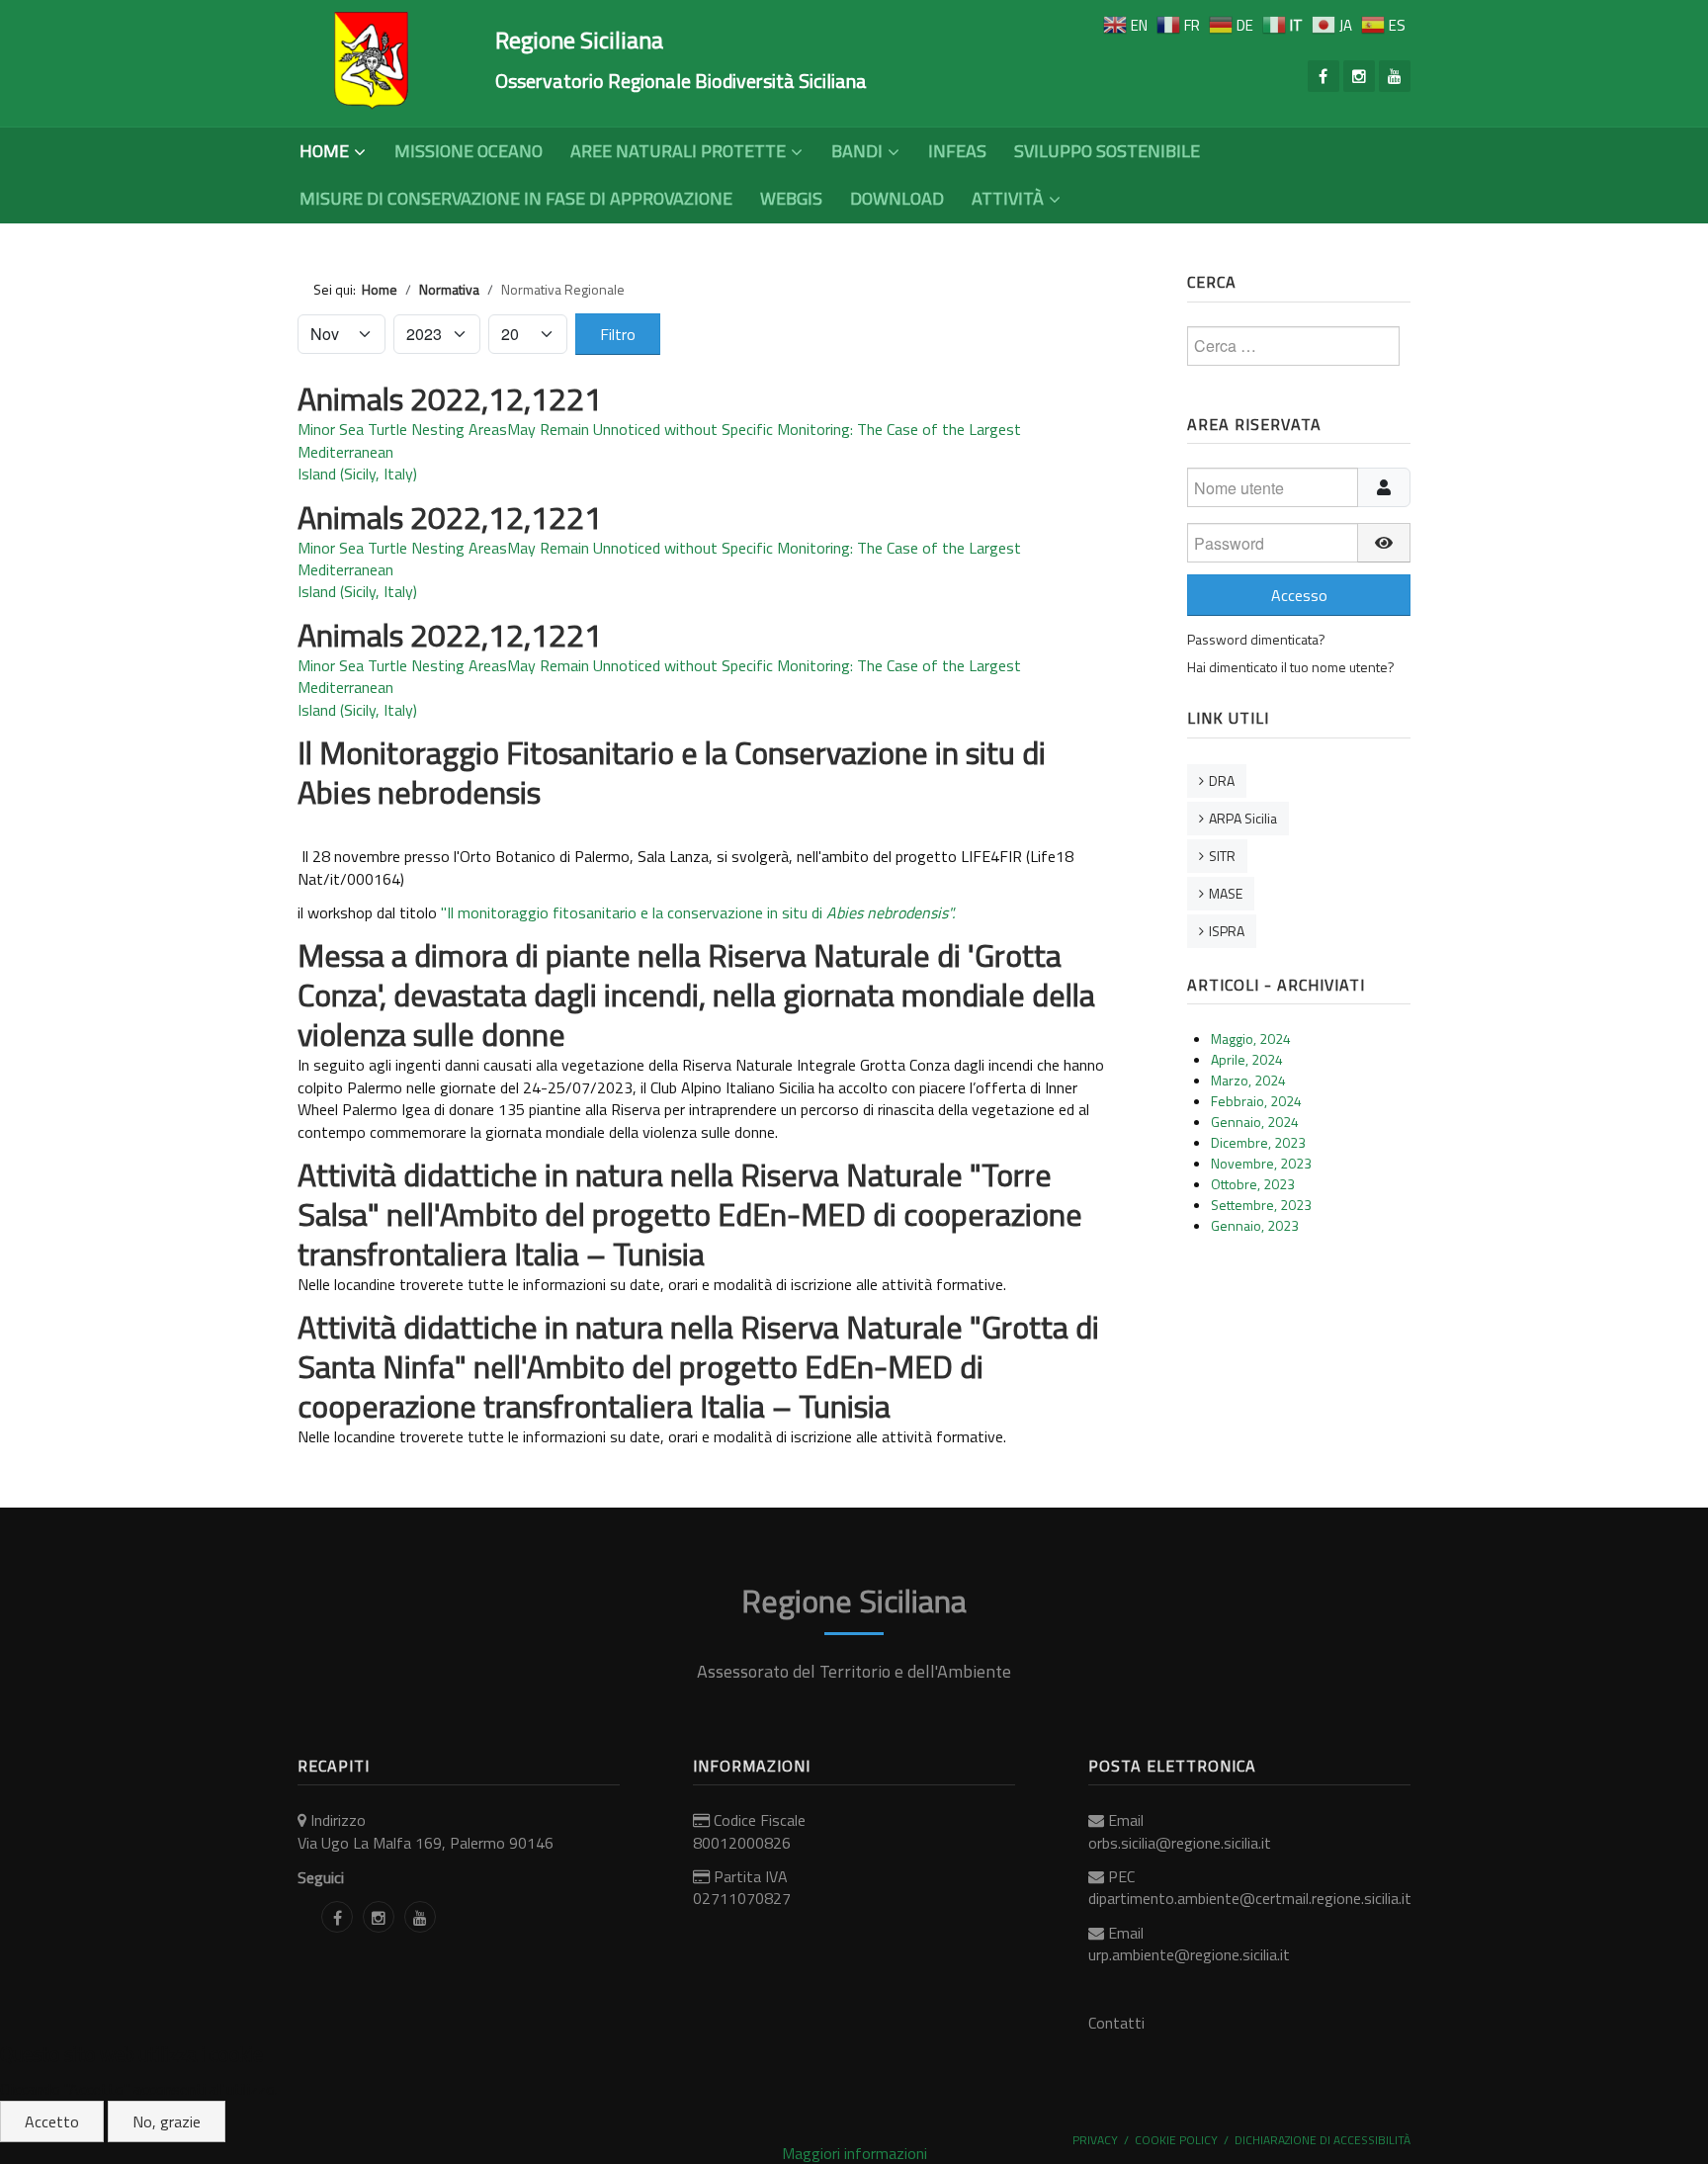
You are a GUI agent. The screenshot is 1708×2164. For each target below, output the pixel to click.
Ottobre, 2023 (1253, 1184)
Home (324, 151)
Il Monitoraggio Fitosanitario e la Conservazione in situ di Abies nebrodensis (672, 772)
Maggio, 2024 (1251, 1039)
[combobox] (1293, 346)
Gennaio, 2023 (1255, 1225)
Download (897, 198)
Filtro (618, 334)
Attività (1008, 198)
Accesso (1299, 595)
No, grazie (167, 2121)
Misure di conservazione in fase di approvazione (516, 198)
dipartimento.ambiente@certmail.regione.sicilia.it (1250, 1898)
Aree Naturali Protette (678, 151)
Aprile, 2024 (1247, 1059)
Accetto (52, 2121)
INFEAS (957, 151)
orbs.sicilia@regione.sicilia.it (1180, 1843)
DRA (1222, 780)
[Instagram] (1359, 76)
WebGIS (791, 198)
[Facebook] (1324, 76)
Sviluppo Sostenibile (1107, 151)
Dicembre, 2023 (1258, 1142)
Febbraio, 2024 (1256, 1101)
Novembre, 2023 (1261, 1163)
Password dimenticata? (1256, 639)
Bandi (857, 151)
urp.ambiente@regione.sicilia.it (1189, 1954)
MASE (1226, 893)
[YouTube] (1395, 76)
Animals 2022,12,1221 (450, 398)
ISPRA (1227, 931)
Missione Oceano (469, 151)
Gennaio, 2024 (1255, 1122)
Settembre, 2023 (1261, 1205)
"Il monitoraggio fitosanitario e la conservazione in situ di (698, 912)
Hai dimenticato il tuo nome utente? (1291, 667)
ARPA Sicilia (1243, 818)
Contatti (1116, 2023)
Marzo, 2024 (1248, 1080)
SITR (1222, 856)
